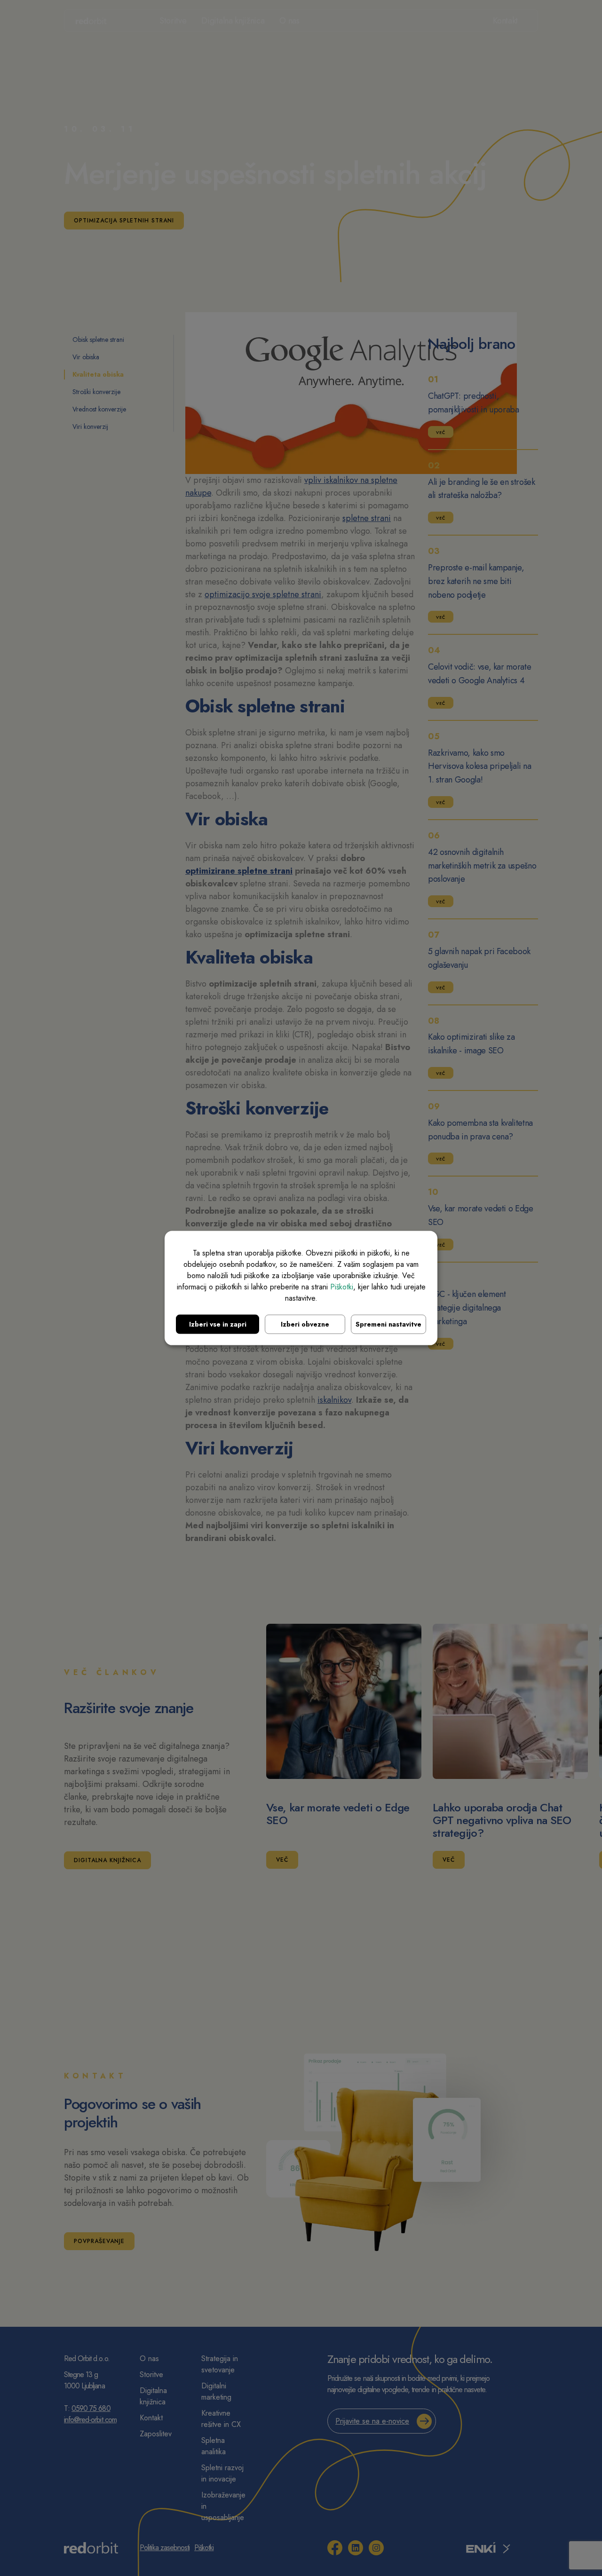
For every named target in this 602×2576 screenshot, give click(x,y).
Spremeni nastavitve (388, 1324)
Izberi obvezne (305, 1324)
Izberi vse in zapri (218, 1324)
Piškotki (342, 1287)
